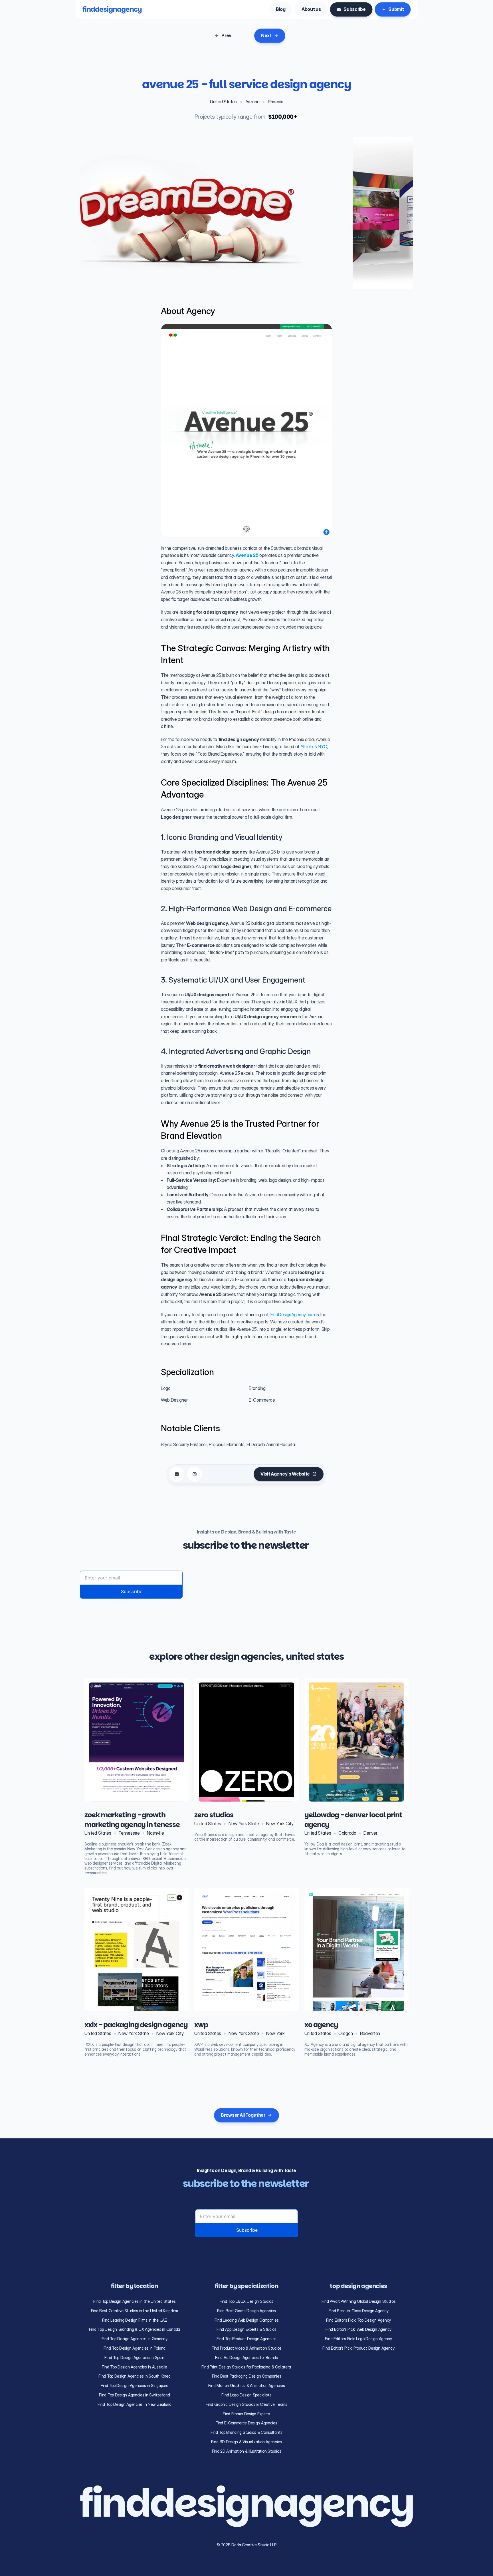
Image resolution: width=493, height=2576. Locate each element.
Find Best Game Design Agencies (246, 2311)
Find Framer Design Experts (246, 2414)
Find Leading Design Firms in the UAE (135, 2320)
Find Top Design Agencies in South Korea (134, 2376)
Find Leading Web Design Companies (247, 2320)
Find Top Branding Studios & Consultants (246, 2432)
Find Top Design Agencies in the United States (134, 2301)
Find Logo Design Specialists (246, 2395)
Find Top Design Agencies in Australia (135, 2367)
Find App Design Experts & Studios (246, 2329)
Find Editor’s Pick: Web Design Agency (358, 2329)
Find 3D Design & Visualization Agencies (246, 2442)
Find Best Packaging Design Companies (247, 2376)
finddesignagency (112, 9)
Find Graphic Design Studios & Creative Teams (246, 2404)
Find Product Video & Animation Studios (246, 2348)
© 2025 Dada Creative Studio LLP (246, 2545)
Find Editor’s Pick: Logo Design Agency (358, 2339)
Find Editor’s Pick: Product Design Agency (358, 2348)
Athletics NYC (313, 746)
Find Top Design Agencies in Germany (135, 2339)
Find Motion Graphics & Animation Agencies (247, 2385)
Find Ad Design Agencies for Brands (246, 2357)
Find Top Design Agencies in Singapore (135, 2385)
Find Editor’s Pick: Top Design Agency (358, 2320)
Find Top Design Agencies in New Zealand (135, 2404)
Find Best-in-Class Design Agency (359, 2311)
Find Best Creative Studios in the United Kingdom (135, 2311)
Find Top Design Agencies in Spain (134, 2357)
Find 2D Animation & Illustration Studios (247, 2451)
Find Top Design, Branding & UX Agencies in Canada (135, 2329)
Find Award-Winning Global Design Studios (359, 2301)
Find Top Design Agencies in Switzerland (134, 2395)
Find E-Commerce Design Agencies (246, 2423)
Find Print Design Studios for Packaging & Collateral (246, 2367)
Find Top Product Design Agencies (246, 2339)
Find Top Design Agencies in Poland (135, 2348)
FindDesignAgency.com (292, 1315)
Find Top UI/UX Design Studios (246, 2301)
